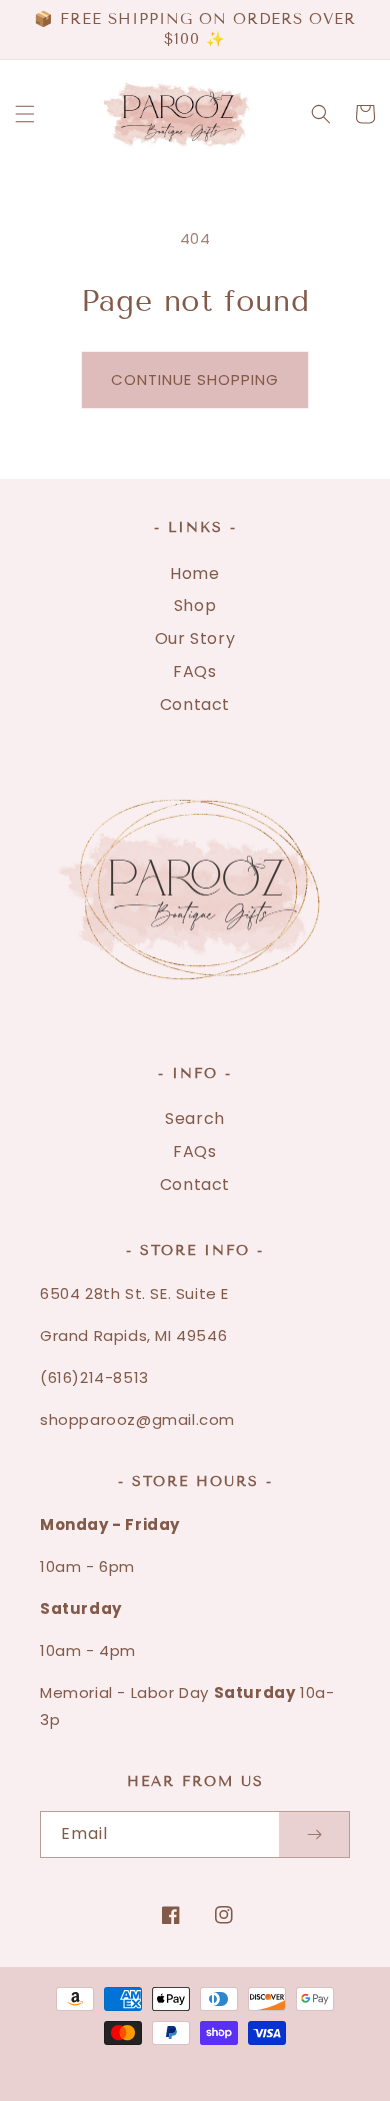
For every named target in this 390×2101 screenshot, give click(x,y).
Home (194, 573)
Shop (195, 605)
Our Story (195, 638)
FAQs (194, 671)
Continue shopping (195, 379)
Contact (195, 704)
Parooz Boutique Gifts (204, 2055)
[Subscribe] (314, 1834)
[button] (25, 114)
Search (195, 1118)
